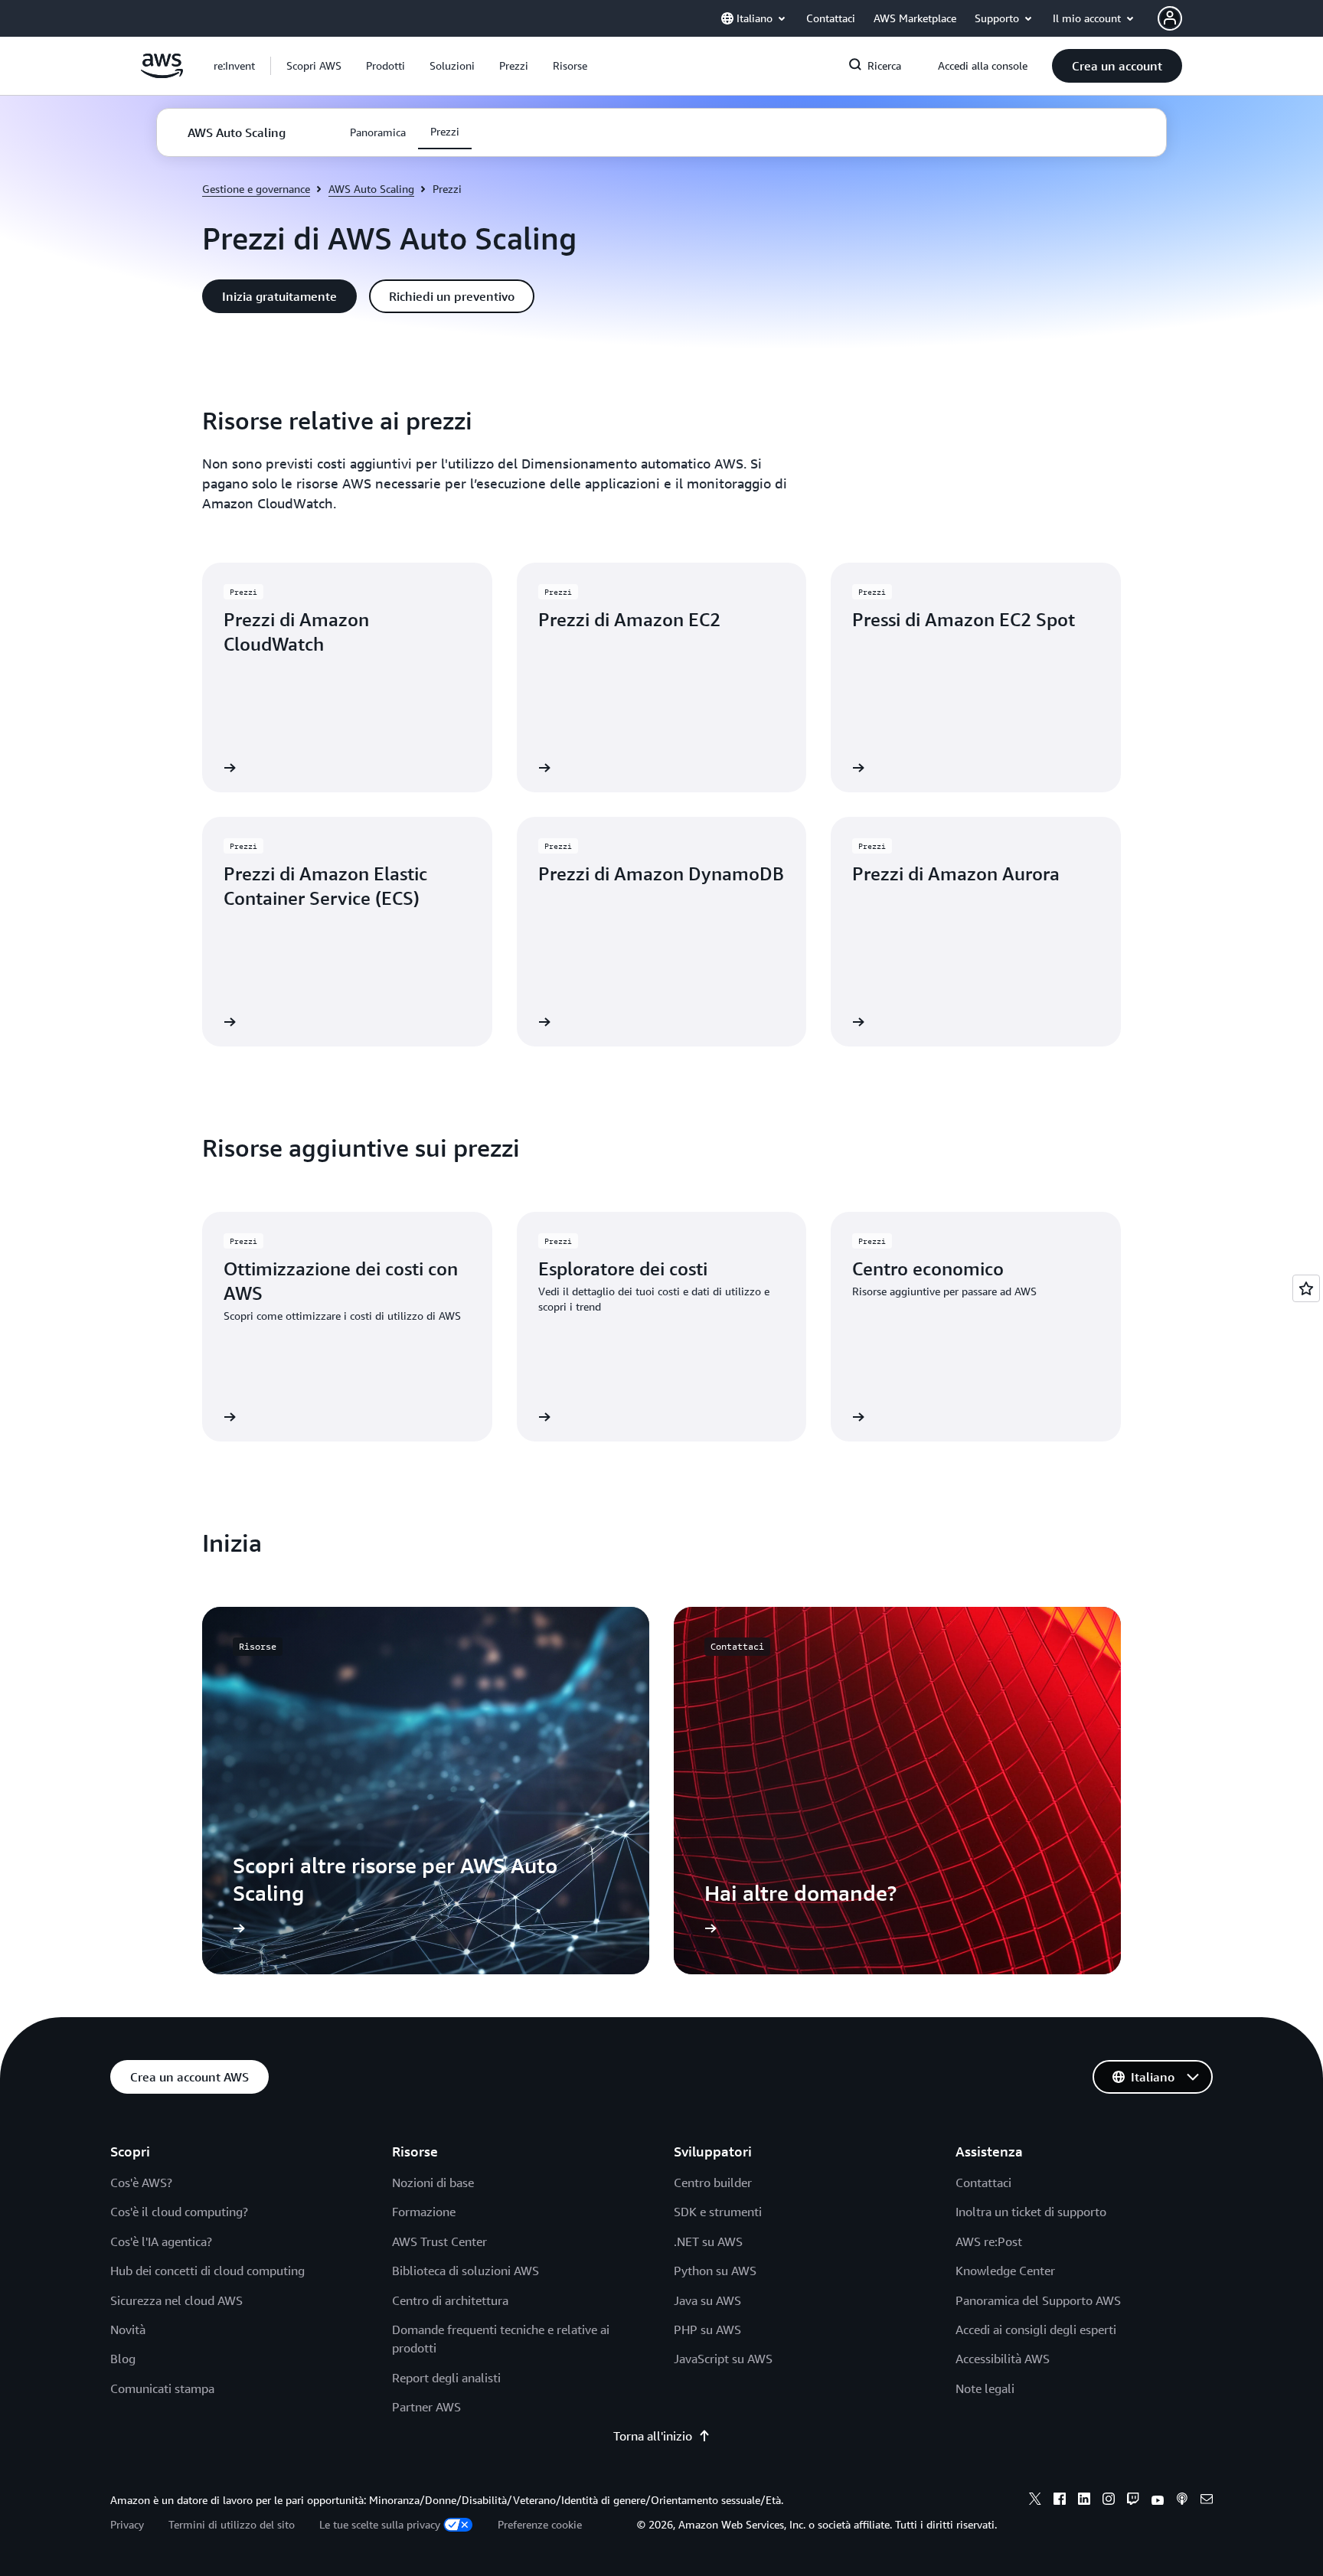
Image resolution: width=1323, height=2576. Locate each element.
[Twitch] (1133, 2501)
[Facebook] (1060, 2501)
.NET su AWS (708, 2241)
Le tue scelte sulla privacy (380, 2524)
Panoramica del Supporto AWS (1038, 2300)
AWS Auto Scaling (371, 189)
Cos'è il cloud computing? (179, 2212)
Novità (128, 2330)
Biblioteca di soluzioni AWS (465, 2271)
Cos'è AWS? (141, 2183)
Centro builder (713, 2183)
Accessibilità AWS (1003, 2359)
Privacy (127, 2524)
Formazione (424, 2212)
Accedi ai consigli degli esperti (1036, 2330)
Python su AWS (715, 2271)
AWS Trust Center (439, 2241)
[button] (314, 66)
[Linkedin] (1084, 2501)
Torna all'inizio (653, 2436)
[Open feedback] (1306, 1288)
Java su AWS (707, 2300)
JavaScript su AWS (723, 2359)
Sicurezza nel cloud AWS (176, 2300)
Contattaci (983, 2183)
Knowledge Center (1005, 2271)
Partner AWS (426, 2407)
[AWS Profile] (1170, 18)
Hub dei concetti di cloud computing (207, 2271)
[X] (1035, 2501)
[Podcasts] (1182, 2501)
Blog (123, 2359)
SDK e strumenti (718, 2212)
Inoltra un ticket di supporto (1031, 2212)
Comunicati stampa (162, 2388)
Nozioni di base (433, 2183)
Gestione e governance (256, 189)
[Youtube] (1158, 2501)
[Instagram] (1109, 2501)
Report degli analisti (446, 2378)
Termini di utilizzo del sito (232, 2524)
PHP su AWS (707, 2330)
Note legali (985, 2388)
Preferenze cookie (540, 2524)
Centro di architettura (450, 2300)
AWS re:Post (989, 2241)
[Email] (1207, 2501)
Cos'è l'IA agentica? (161, 2241)
